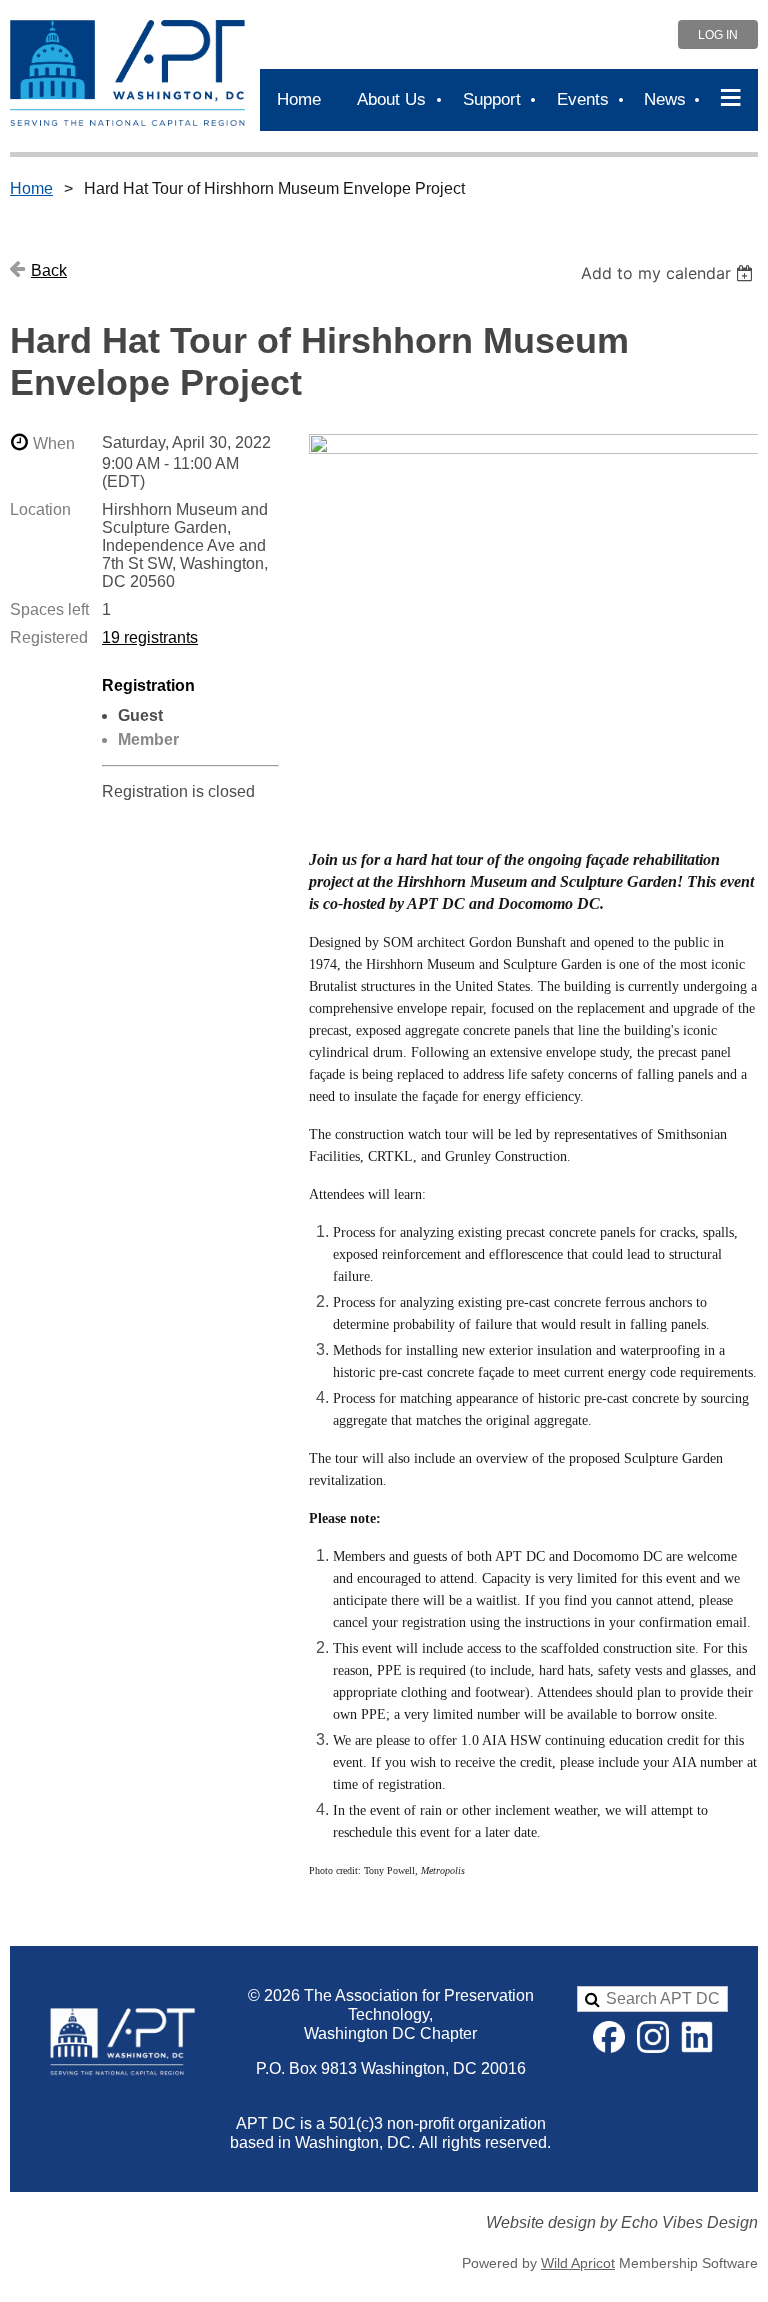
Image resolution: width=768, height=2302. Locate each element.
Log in (718, 35)
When (54, 443)
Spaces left (49, 609)
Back (49, 270)
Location (40, 509)
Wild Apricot (578, 2263)
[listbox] (669, 273)
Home (31, 188)
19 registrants (150, 637)
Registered (49, 637)
